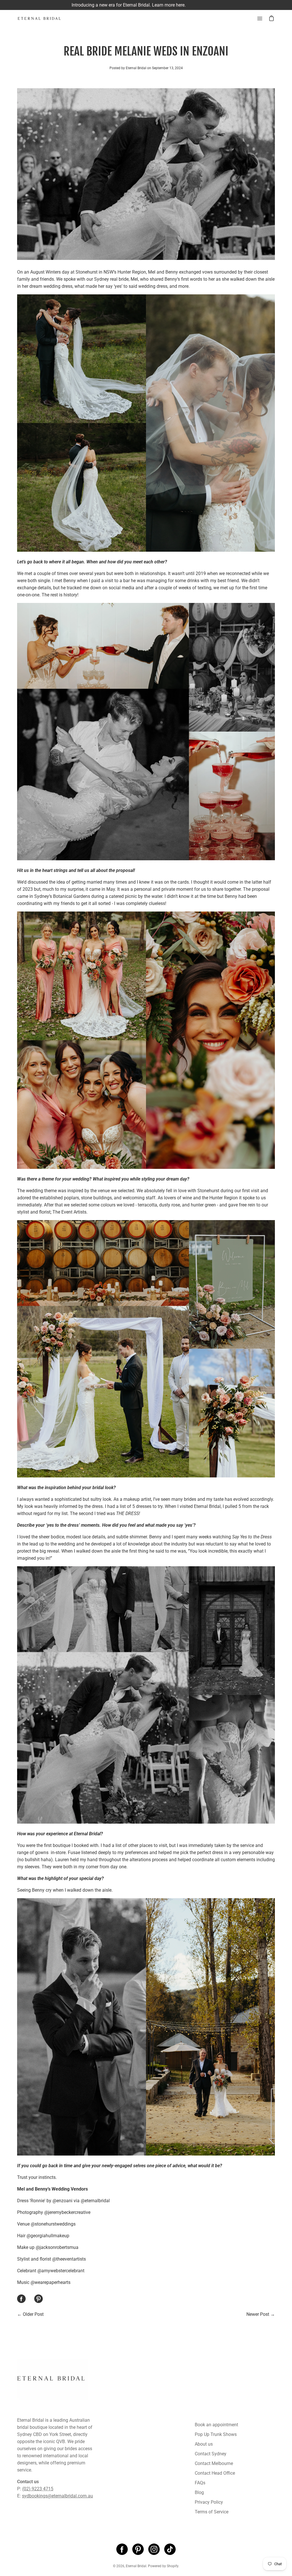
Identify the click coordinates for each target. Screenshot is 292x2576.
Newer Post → (261, 2314)
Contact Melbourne (214, 2463)
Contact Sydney (211, 2454)
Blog (199, 2492)
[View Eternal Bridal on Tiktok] (170, 2549)
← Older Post (30, 2314)
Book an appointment (216, 2425)
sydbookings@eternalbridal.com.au (57, 2496)
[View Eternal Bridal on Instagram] (154, 2549)
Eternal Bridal (136, 2566)
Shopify (173, 2566)
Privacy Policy (209, 2502)
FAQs (200, 2483)
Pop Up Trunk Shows (216, 2434)
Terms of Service (212, 2512)
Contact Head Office (215, 2473)
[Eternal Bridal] (44, 19)
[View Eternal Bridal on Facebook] (122, 2549)
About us (204, 2444)
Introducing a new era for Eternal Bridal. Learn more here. (146, 5)
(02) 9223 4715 (38, 2489)
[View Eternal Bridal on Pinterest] (138, 2549)
